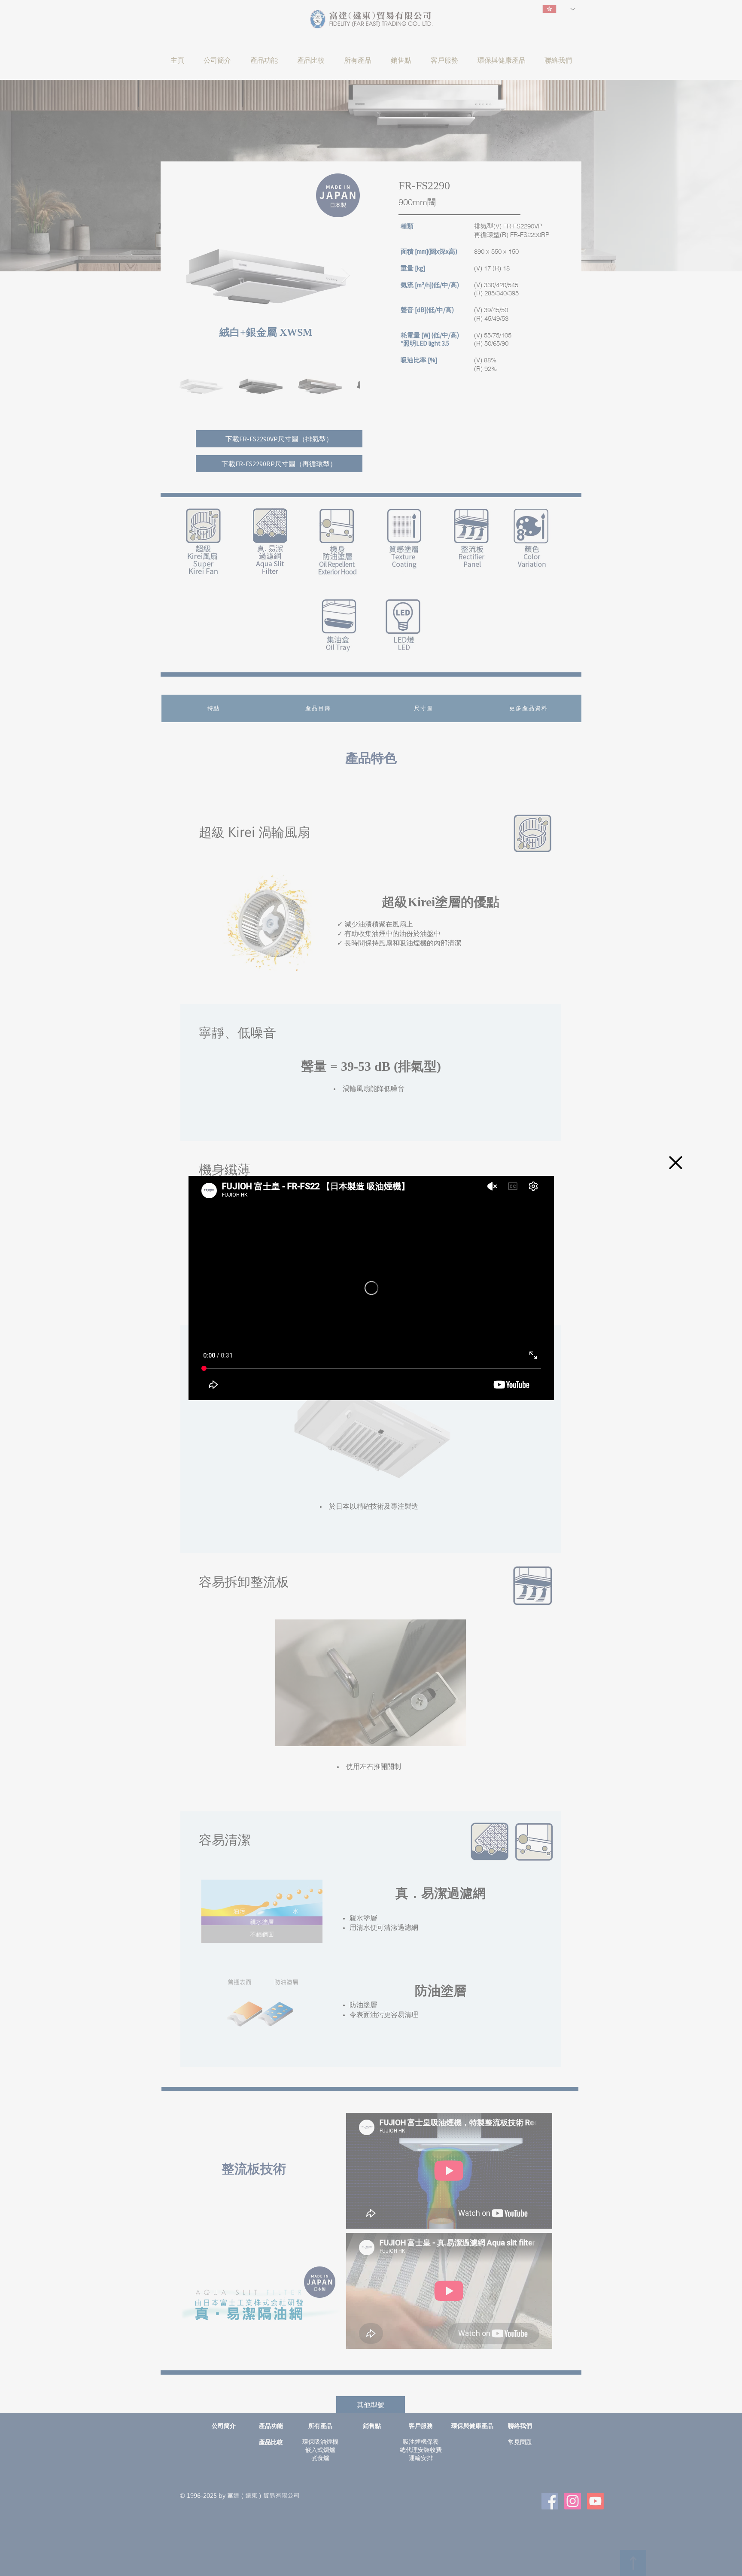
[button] (676, 1163)
